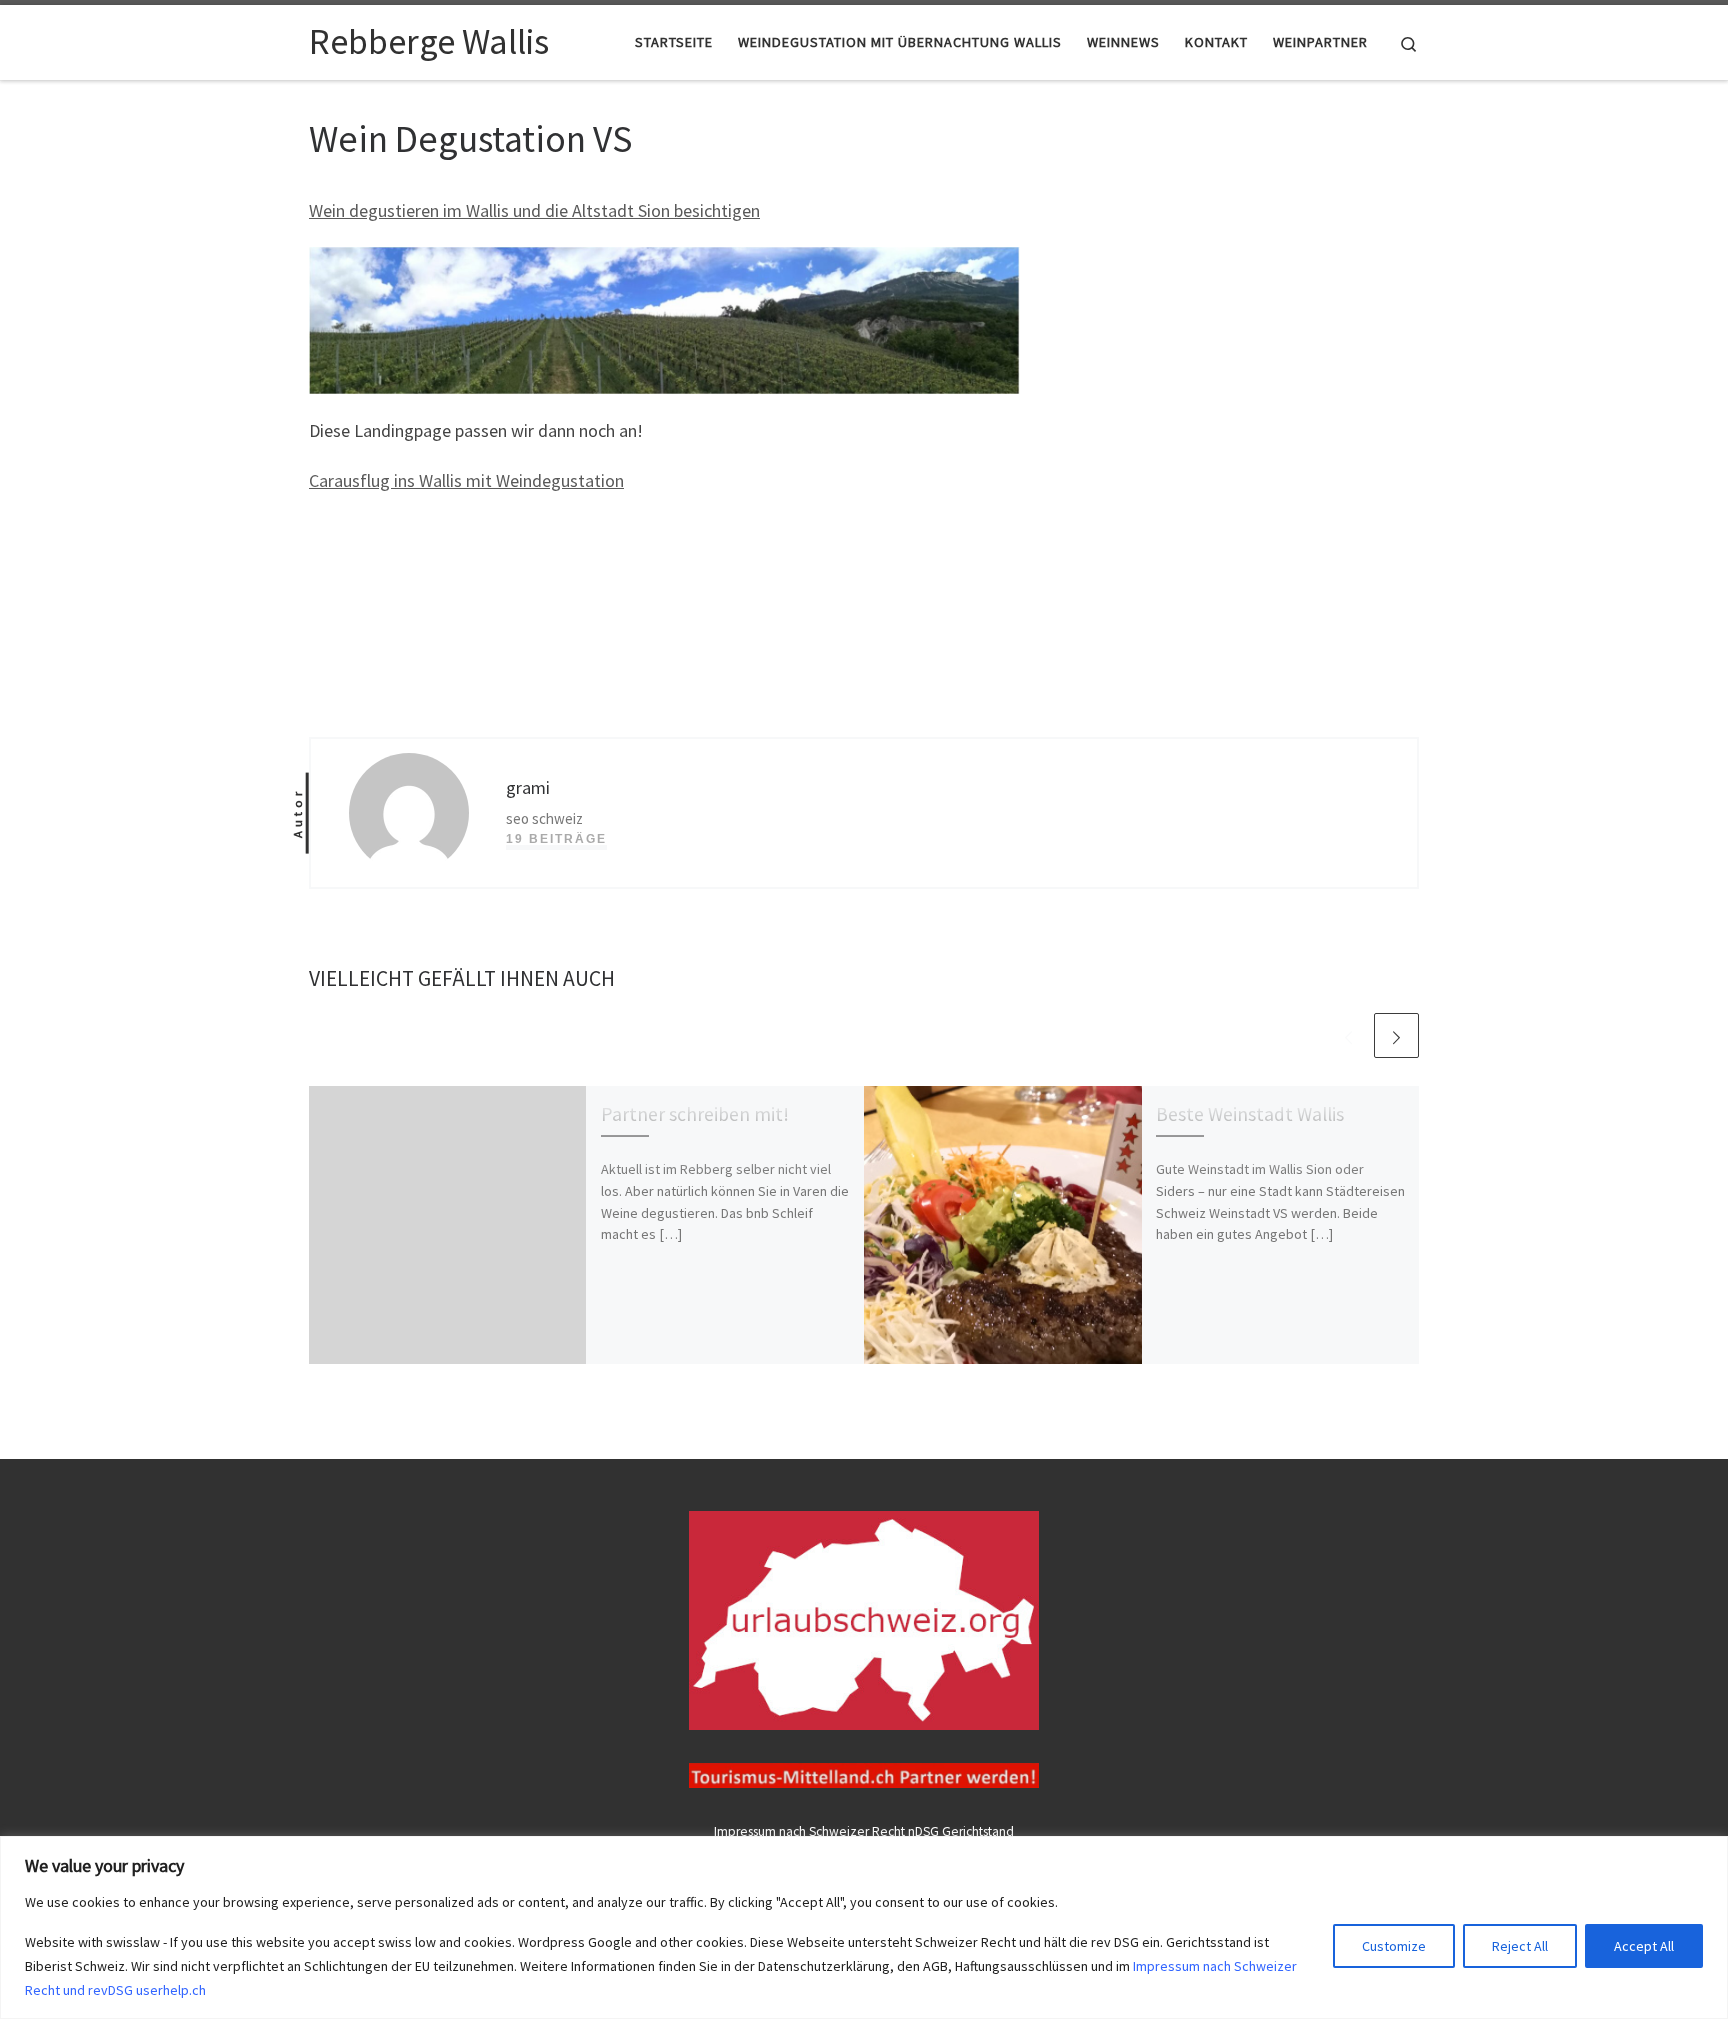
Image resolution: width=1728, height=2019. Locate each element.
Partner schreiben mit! (695, 1114)
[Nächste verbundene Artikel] (1396, 1035)
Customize (1394, 1946)
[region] (864, 1927)
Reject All (1520, 1946)
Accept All (1644, 1946)
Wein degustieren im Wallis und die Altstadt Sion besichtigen (534, 210)
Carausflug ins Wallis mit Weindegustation (466, 480)
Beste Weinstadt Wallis (1250, 1114)
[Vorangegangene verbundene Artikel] (1348, 1035)
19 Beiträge (556, 839)
